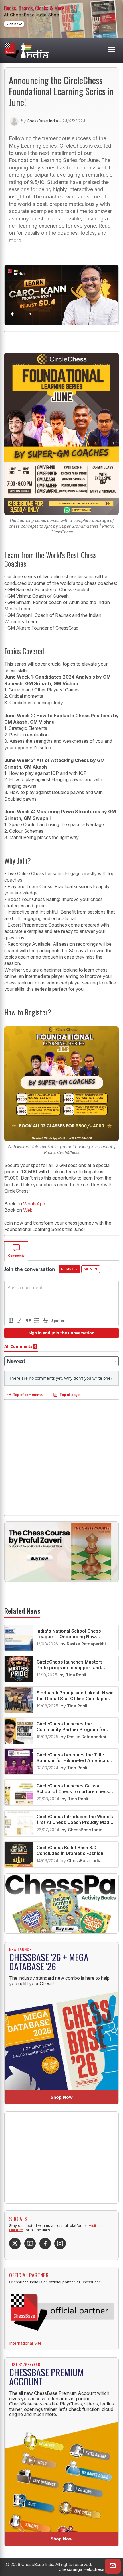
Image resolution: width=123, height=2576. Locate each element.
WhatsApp (34, 1204)
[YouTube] (30, 2243)
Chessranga (70, 2569)
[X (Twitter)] (15, 2243)
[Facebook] (45, 2243)
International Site (25, 2343)
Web (28, 1210)
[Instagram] (60, 2243)
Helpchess (94, 2569)
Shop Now (62, 2097)
